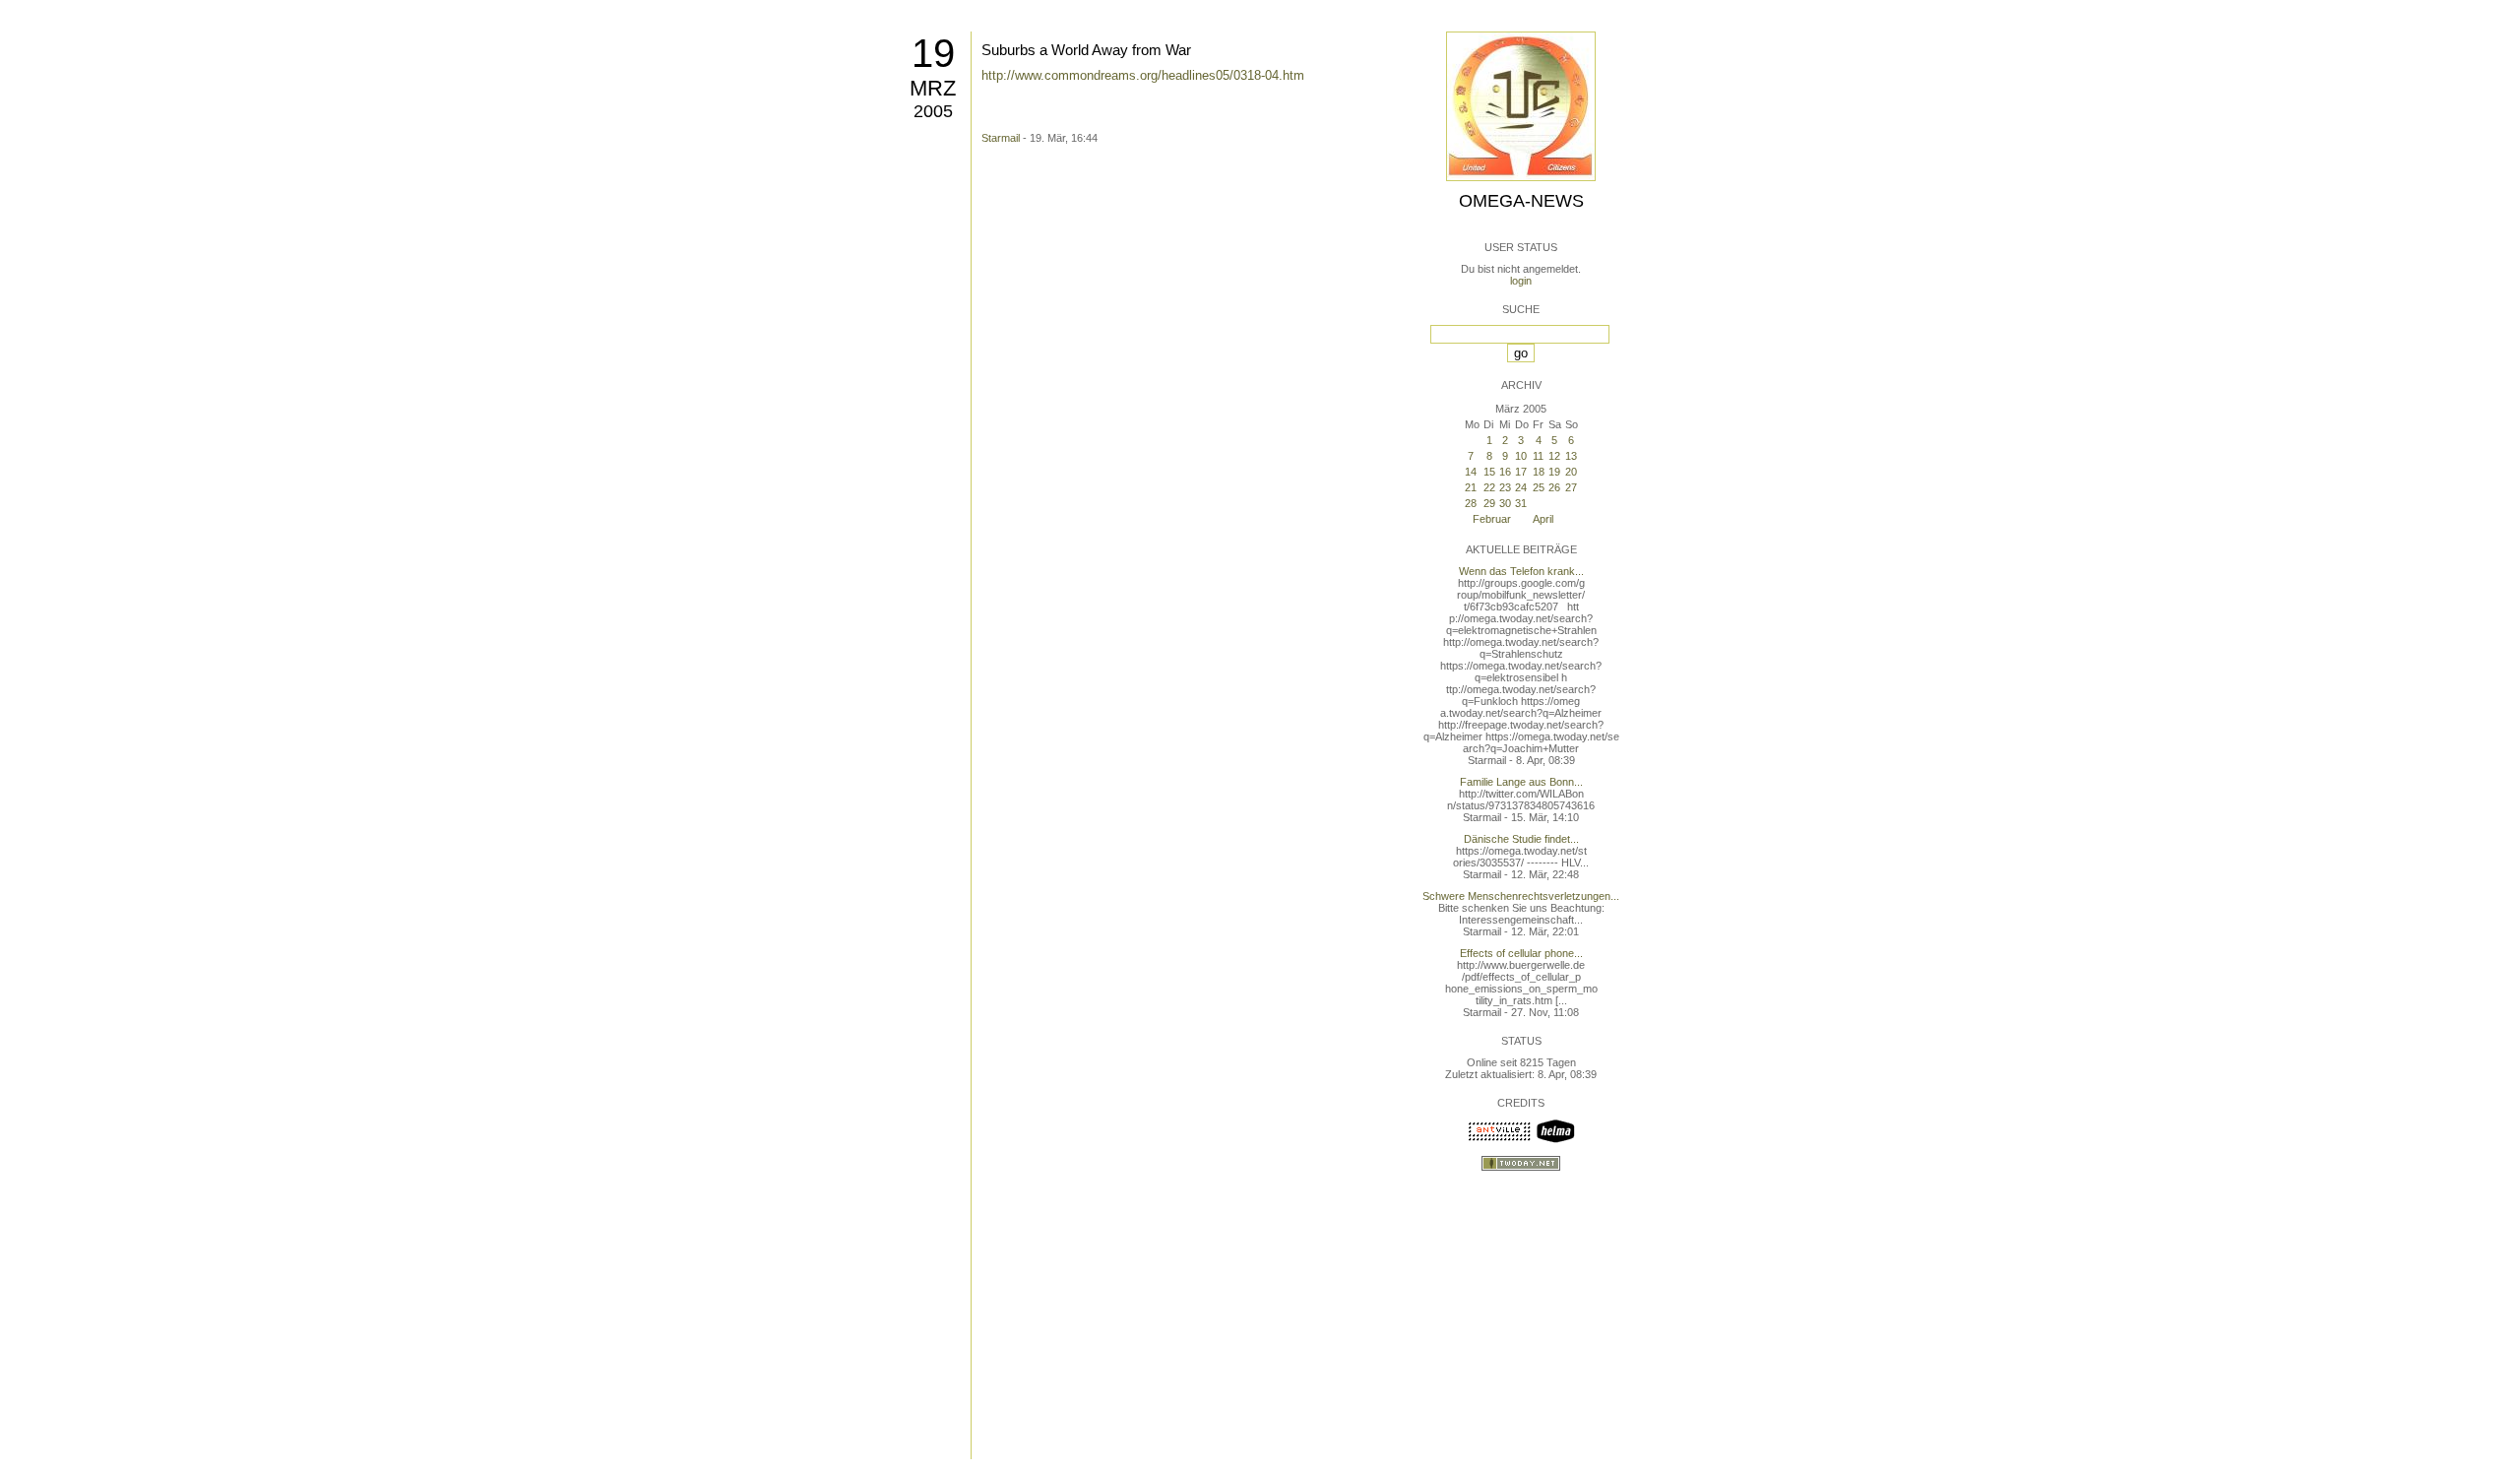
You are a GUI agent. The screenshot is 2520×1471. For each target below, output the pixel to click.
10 (1521, 456)
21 (1471, 487)
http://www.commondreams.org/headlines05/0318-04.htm (1143, 75)
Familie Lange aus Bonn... (1521, 782)
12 (1554, 456)
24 (1521, 487)
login (1521, 281)
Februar (1492, 519)
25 (1539, 487)
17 (1521, 472)
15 (1489, 472)
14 (1471, 472)
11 (1538, 456)
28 (1471, 503)
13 (1571, 456)
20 (1571, 472)
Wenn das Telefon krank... (1521, 571)
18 (1539, 472)
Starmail (1001, 138)
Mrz (933, 88)
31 (1521, 503)
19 (933, 53)
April (1543, 519)
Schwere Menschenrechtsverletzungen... (1521, 896)
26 (1554, 487)
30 (1505, 503)
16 (1505, 472)
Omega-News (1521, 201)
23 (1505, 487)
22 (1489, 487)
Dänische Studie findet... (1521, 839)
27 (1571, 487)
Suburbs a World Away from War (1086, 50)
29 (1489, 503)
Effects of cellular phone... (1521, 953)
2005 (933, 111)
